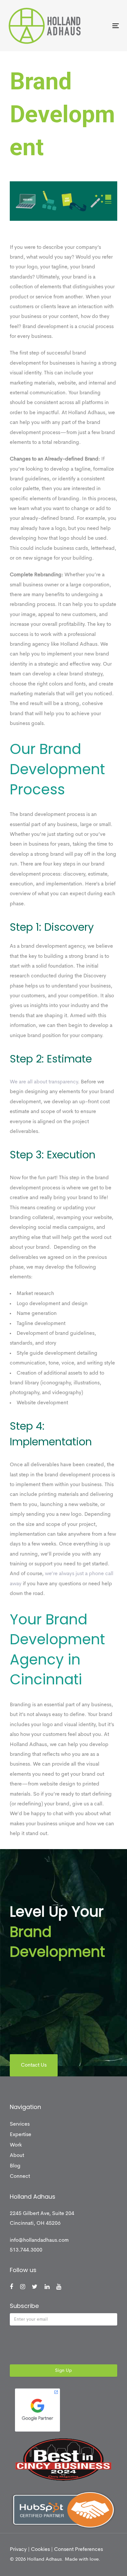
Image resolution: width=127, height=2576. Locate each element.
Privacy (18, 2550)
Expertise (21, 2135)
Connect (20, 2177)
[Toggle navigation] (100, 26)
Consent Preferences (78, 2550)
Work (16, 2145)
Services (20, 2124)
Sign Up (63, 2371)
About (17, 2156)
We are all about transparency (44, 1082)
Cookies (40, 2550)
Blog (15, 2166)
